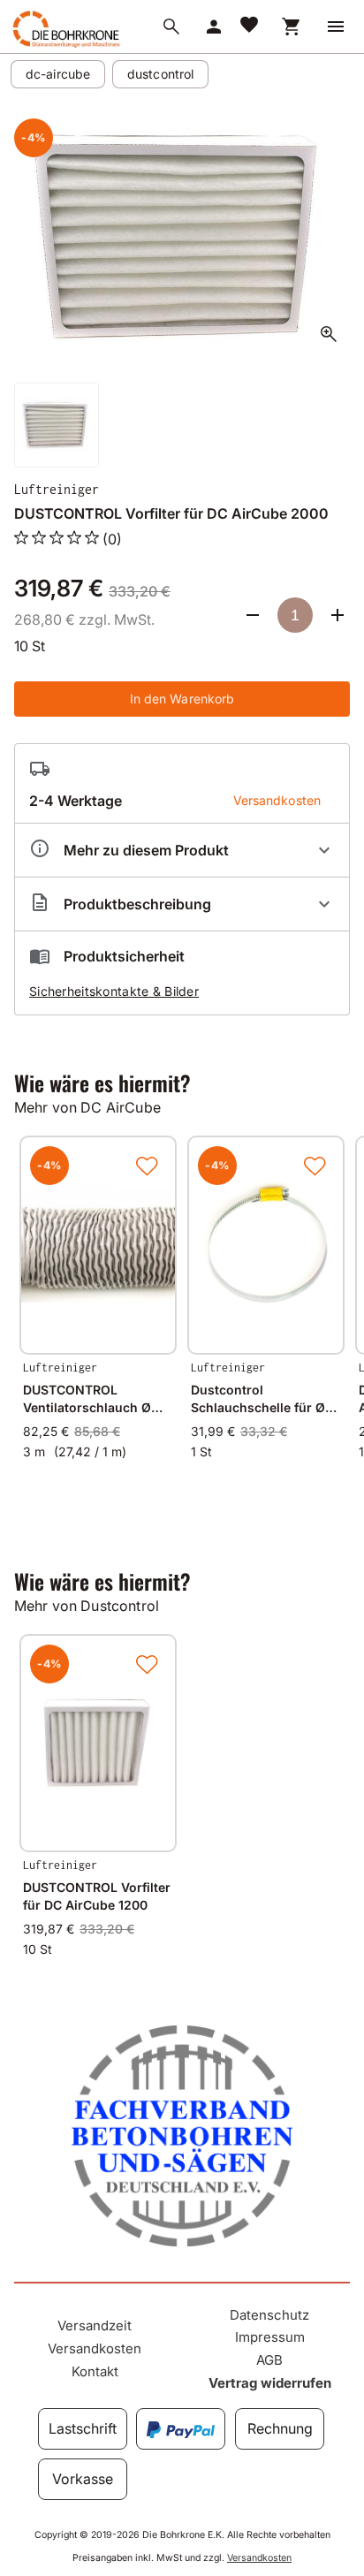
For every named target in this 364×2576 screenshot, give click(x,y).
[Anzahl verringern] (253, 615)
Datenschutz (269, 2315)
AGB (269, 2360)
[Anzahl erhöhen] (337, 615)
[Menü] (336, 27)
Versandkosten (95, 2348)
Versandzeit (95, 2325)
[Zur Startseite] (64, 47)
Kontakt (95, 2371)
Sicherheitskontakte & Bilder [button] (114, 991)
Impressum (270, 2337)
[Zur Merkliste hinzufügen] (147, 1166)
